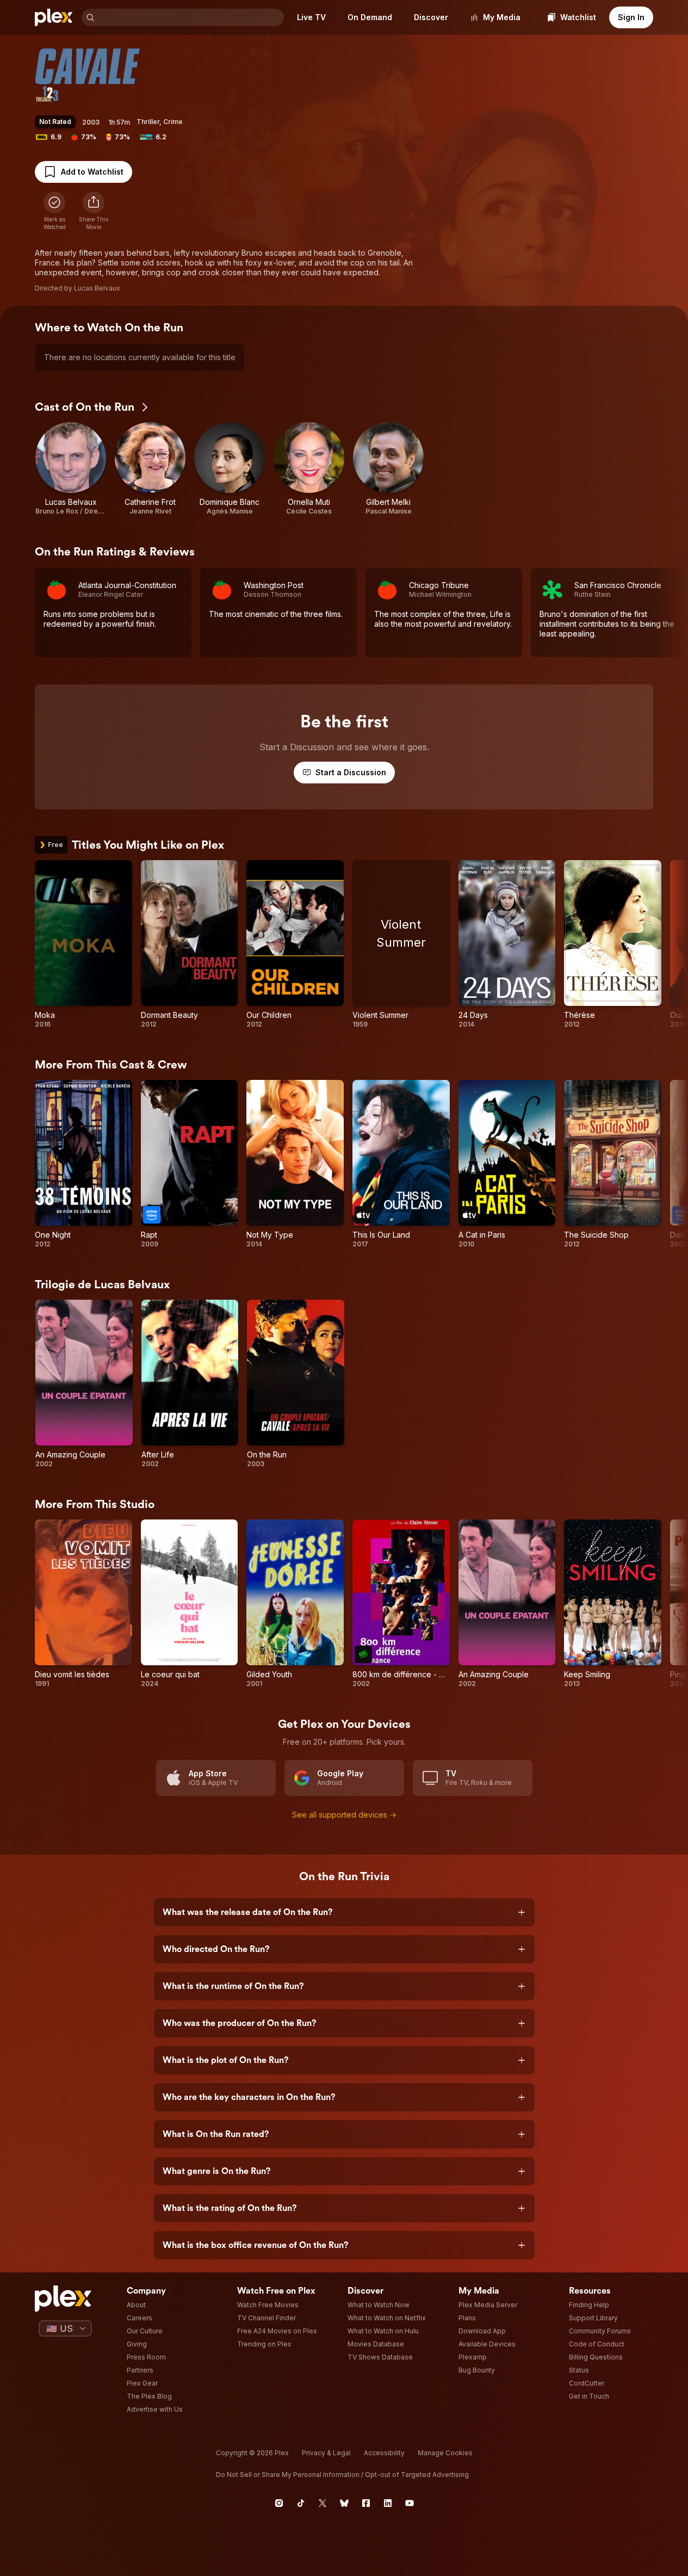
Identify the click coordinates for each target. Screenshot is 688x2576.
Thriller (148, 122)
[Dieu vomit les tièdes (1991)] (83, 1604)
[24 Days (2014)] (507, 944)
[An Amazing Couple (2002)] (84, 1384)
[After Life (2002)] (190, 1384)
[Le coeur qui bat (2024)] (190, 1604)
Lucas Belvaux (97, 288)
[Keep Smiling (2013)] (613, 1604)
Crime (173, 122)
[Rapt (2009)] (190, 1164)
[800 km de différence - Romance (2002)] (401, 1604)
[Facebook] (366, 2503)
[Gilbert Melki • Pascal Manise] (388, 469)
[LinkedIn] (388, 2503)
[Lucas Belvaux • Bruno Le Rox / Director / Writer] (71, 469)
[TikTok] (301, 2503)
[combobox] (190, 17)
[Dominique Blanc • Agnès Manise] (230, 469)
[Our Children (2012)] (295, 944)
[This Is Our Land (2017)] (401, 1164)
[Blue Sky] (344, 2503)
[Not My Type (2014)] (295, 1164)
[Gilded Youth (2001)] (295, 1604)
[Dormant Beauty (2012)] (190, 944)
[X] (323, 2503)
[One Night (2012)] (83, 1164)
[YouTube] (410, 2503)
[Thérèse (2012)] (613, 944)
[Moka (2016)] (83, 944)
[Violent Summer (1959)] (401, 944)
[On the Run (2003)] (296, 1384)
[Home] (54, 17)
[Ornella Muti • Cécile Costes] (309, 469)
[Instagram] (279, 2503)
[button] (94, 211)
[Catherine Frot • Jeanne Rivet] (150, 469)
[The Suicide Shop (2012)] (613, 1164)
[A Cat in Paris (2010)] (507, 1164)
